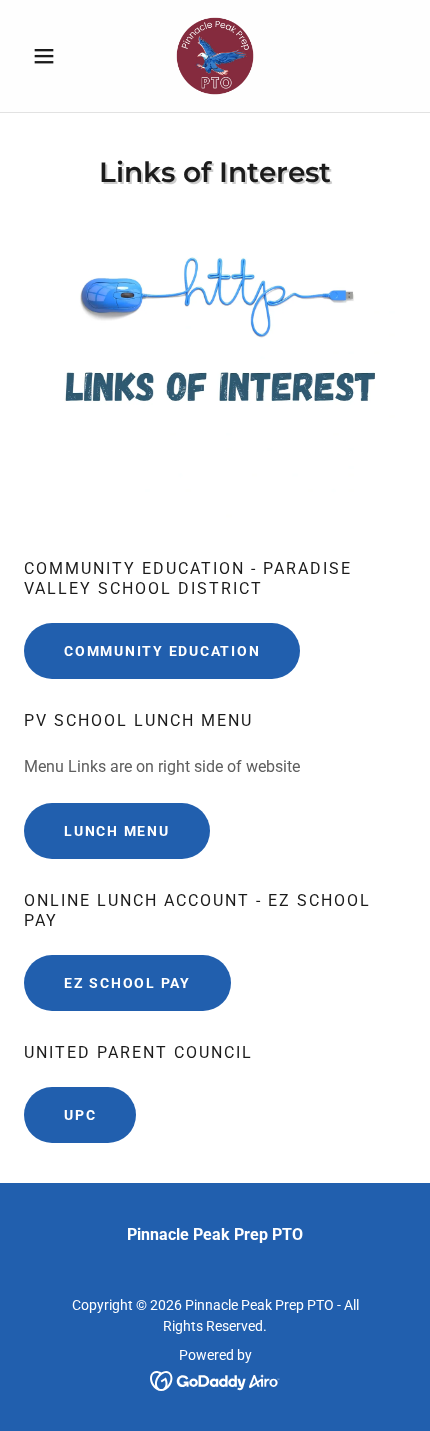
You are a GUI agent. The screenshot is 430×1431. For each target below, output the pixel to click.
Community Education (162, 651)
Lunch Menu (117, 831)
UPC (80, 1115)
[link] (215, 56)
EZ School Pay (127, 983)
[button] (52, 56)
